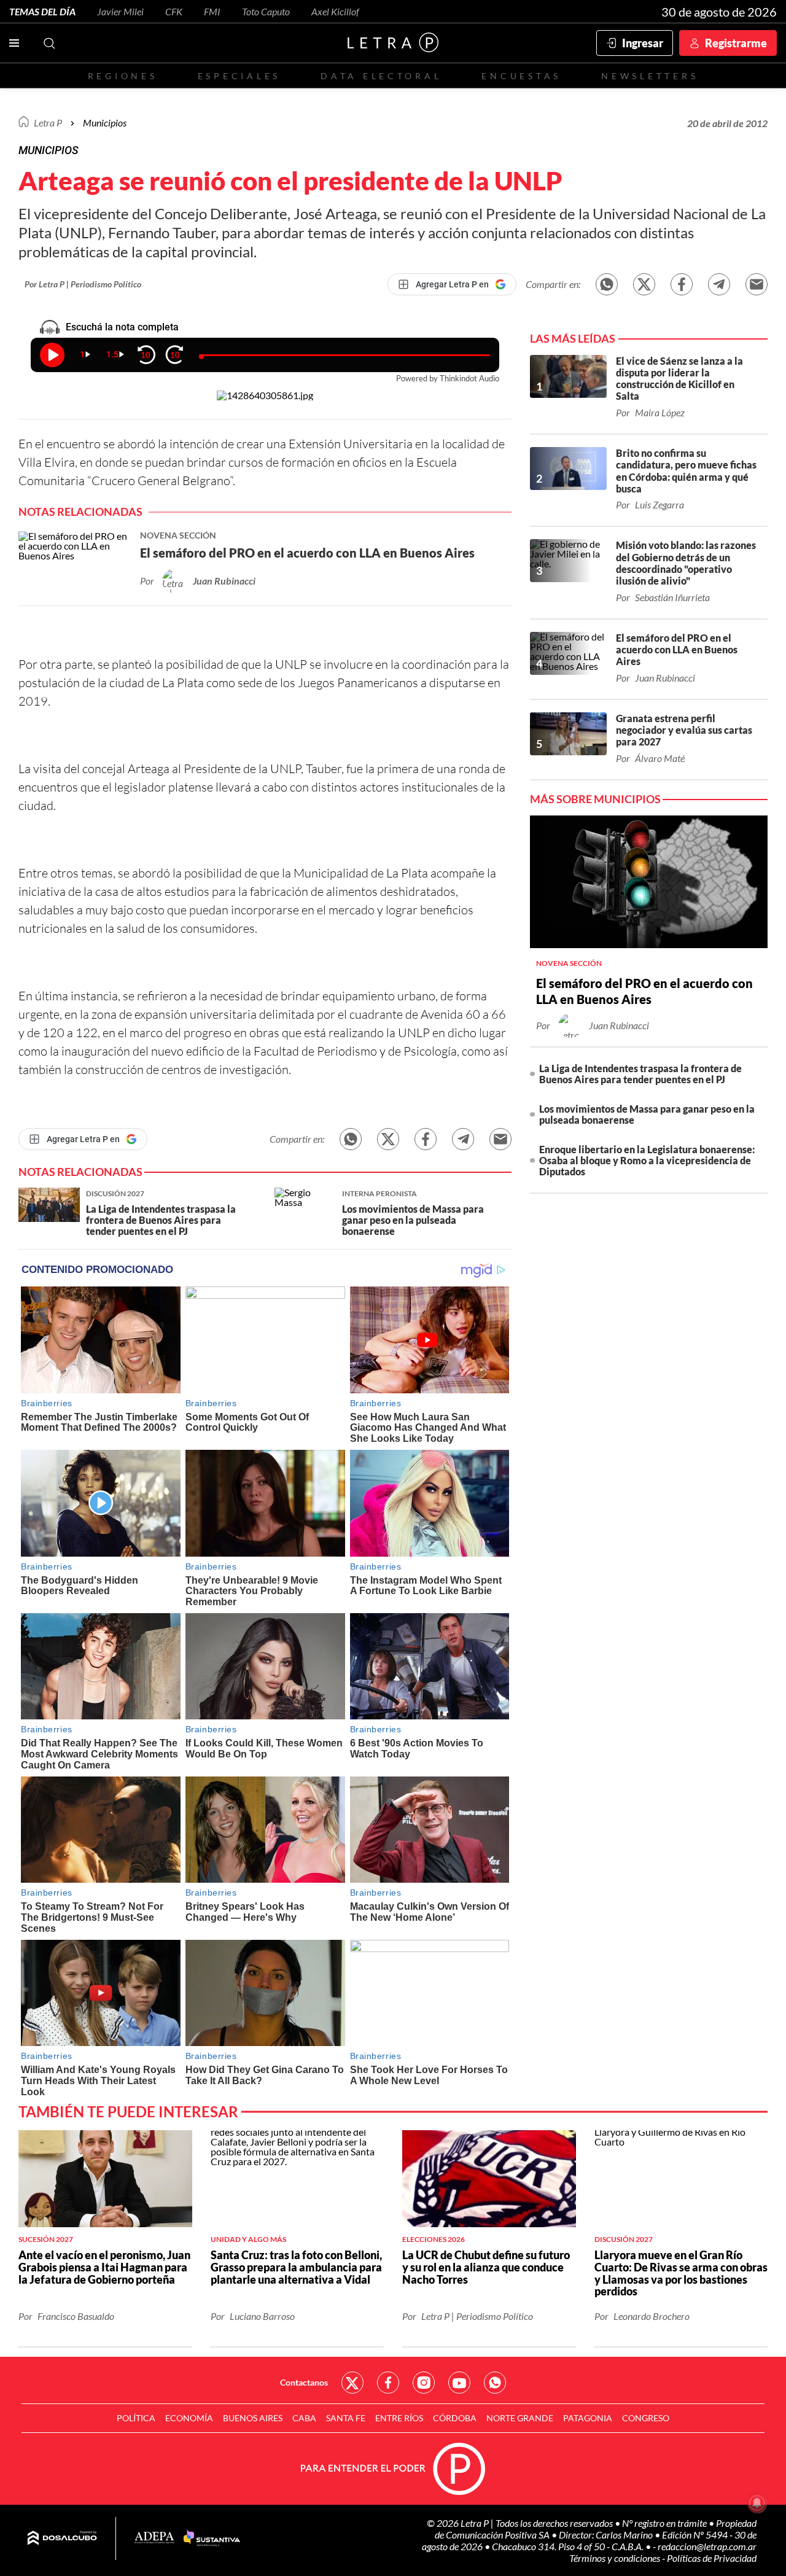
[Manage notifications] (757, 2503)
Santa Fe (346, 2418)
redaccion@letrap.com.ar (707, 2546)
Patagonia (588, 2418)
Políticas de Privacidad (712, 2558)
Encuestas (521, 76)
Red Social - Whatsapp (495, 2383)
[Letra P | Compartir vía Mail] (757, 284)
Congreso (646, 2418)
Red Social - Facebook (388, 2383)
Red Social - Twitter (352, 2383)
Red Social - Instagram (424, 2383)
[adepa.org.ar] (154, 2538)
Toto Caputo (266, 11)
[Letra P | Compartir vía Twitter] (644, 284)
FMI (212, 11)
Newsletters (650, 76)
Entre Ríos (399, 2418)
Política (136, 2418)
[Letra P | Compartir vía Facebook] (682, 284)
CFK (174, 11)
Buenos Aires (253, 2418)
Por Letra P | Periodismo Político (83, 284)
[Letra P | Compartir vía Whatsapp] (607, 284)
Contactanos (304, 2382)
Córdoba (455, 2418)
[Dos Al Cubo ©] (62, 2539)
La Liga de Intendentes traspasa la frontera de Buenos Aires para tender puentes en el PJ (640, 1074)
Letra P (48, 123)
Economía (189, 2418)
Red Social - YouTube (459, 2383)
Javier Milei (120, 11)
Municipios (105, 123)
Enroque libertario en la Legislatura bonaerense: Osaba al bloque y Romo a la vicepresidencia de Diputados (647, 1160)
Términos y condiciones (616, 2558)
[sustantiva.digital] (212, 2539)
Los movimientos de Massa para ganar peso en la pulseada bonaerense (647, 1114)
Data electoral (381, 76)
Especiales (239, 76)
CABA (304, 2418)
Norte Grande (520, 2418)
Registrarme (736, 43)
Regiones (123, 76)
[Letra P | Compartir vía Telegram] (719, 284)
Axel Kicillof (335, 11)
